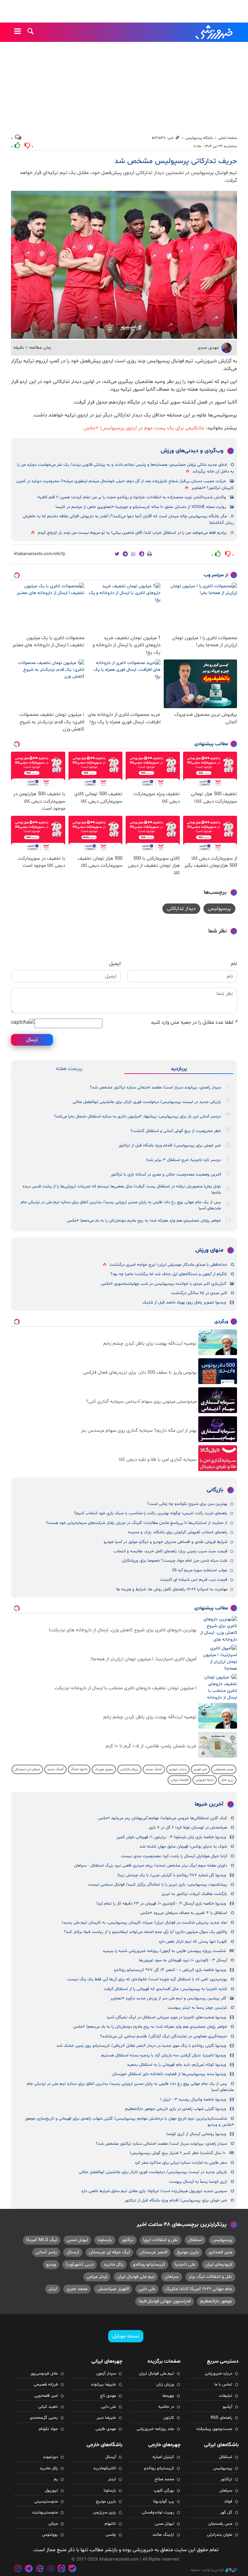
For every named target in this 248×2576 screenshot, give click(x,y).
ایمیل (115, 964)
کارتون (169, 2418)
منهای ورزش (209, 1250)
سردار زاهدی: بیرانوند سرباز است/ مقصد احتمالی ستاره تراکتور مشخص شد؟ (155, 1088)
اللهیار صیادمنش (113, 2289)
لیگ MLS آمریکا (42, 2240)
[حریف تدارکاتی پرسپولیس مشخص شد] (124, 265)
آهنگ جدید (154, 1769)
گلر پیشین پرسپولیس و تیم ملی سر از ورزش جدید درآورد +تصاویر (168, 1998)
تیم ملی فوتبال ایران (136, 2277)
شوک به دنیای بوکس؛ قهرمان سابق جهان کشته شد (183, 1847)
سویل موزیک (104, 1769)
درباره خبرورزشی (218, 2374)
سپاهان (172, 2277)
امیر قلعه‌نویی (46, 2396)
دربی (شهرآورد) (80, 2264)
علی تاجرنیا (185, 2264)
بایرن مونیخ (188, 2252)
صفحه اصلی (228, 138)
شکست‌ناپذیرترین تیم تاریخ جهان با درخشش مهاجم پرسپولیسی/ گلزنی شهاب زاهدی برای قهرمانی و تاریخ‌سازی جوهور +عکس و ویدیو (129, 2122)
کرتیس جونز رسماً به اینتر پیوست (197, 2008)
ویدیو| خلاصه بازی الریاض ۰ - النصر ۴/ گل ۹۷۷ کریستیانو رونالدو (170, 1970)
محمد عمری (77, 2289)
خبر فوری (200, 1769)
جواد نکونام (48, 2429)
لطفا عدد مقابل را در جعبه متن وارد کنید (194, 1022)
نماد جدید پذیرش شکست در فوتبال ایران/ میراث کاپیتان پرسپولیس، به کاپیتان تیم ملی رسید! (144, 1923)
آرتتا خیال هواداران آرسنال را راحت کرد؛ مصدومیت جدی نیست (174, 1856)
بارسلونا (105, 2240)
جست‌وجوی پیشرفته (214, 2429)
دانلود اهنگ (79, 1769)
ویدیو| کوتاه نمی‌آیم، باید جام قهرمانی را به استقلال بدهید (176, 2065)
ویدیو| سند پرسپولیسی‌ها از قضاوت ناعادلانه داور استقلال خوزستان (169, 2074)
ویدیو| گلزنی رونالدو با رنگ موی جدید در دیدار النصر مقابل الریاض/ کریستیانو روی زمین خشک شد (141, 2046)
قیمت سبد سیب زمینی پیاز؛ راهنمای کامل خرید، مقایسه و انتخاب (170, 1551)
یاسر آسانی (46, 2252)
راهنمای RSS (221, 2418)
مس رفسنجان (220, 2524)
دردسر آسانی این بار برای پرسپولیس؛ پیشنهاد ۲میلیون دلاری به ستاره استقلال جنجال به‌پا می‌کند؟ (137, 1117)
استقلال (195, 2240)
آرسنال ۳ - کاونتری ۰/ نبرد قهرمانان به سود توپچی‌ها (183, 1960)
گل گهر (226, 2513)
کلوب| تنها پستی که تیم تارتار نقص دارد (193, 1942)
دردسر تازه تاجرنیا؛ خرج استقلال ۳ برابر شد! (183, 1160)
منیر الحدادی (220, 2252)
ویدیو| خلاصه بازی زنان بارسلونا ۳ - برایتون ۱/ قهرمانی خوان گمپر (171, 1837)
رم (56, 2479)
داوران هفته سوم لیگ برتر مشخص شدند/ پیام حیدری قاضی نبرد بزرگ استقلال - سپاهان (150, 1866)
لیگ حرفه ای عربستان (109, 2252)
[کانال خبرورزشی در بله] (72, 2569)
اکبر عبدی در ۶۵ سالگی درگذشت (199, 1293)
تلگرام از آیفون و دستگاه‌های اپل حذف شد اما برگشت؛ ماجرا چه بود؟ (169, 1274)
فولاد (228, 2502)
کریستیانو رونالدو (149, 2264)
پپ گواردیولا (164, 2502)
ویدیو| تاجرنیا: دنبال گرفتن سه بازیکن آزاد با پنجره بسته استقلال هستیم (164, 2055)
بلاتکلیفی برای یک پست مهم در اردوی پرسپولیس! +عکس (144, 428)
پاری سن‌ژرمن (104, 2513)
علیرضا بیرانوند (103, 2385)
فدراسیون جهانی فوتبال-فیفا (165, 2301)
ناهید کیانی (48, 2407)
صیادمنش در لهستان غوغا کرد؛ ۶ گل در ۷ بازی (188, 1828)
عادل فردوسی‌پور (44, 2374)
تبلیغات (225, 2396)
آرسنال (73, 2252)
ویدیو (51, 2264)
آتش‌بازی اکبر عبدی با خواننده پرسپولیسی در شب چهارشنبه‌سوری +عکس (163, 1284)
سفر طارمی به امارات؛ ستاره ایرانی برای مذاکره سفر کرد (181, 2163)
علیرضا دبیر (106, 2418)
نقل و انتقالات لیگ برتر (210, 2277)
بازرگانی (215, 1490)
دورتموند (50, 2457)
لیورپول (51, 2491)
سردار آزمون (106, 2374)
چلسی (111, 2535)
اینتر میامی (97, 2277)
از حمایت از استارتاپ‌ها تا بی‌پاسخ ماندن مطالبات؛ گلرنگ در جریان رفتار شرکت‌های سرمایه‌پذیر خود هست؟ (137, 1523)
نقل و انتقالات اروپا (161, 2240)
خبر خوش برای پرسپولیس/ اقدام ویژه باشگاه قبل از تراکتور (170, 1146)
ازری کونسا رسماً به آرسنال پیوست (198, 2182)
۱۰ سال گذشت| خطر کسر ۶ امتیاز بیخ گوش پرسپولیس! (178, 2153)
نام (234, 964)
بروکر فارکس (129, 1769)
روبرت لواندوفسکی (158, 2513)
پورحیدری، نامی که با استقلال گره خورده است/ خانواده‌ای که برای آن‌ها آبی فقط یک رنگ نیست (147, 1979)
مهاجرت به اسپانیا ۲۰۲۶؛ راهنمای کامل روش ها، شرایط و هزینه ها (172, 1589)
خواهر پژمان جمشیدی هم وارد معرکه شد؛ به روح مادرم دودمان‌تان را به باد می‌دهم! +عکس (144, 1221)
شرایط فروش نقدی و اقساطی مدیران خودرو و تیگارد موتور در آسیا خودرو (165, 1542)
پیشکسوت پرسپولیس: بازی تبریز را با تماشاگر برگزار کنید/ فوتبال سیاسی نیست (158, 1885)
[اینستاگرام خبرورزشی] (18, 2569)
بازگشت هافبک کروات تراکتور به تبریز (194, 1894)
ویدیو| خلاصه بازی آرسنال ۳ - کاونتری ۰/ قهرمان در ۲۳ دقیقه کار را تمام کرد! (161, 1904)
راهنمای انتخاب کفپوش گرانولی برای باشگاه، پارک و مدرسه (178, 1532)
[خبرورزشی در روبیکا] (51, 2569)
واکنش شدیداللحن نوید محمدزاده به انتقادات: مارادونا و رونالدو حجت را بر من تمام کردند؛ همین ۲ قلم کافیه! (132, 497)
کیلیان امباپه (163, 2457)
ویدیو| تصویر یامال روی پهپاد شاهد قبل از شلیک (184, 1303)
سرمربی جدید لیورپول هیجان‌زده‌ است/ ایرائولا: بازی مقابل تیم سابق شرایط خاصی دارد (154, 2191)
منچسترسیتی (46, 2502)
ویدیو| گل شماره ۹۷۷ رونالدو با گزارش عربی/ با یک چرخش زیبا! (172, 1875)
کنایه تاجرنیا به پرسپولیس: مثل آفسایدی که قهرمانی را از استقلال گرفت (165, 1989)
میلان (53, 2524)
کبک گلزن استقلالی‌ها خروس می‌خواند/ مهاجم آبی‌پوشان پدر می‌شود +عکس (162, 1818)
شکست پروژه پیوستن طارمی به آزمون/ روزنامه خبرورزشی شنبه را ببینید (164, 1951)
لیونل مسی (77, 2240)
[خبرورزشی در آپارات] (40, 2569)
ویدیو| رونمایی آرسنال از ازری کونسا (196, 2134)
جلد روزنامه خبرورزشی (155, 2429)
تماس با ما (223, 2385)
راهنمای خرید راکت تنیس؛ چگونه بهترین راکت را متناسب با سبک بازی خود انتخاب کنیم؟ (151, 1513)
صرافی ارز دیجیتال (27, 1769)
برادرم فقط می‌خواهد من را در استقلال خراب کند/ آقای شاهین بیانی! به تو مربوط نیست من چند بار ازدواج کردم (132, 533)
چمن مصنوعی (224, 1769)
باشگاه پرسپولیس (199, 138)
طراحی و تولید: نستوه (207, 2570)
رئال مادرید (113, 2264)
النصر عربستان (153, 2252)
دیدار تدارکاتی (181, 909)
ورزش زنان (165, 2385)
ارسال (32, 1040)
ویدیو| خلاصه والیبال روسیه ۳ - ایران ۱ (193, 2100)
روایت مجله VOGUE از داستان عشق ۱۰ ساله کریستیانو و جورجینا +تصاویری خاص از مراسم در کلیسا (141, 507)
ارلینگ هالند (163, 2535)
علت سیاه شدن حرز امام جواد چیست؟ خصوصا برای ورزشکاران (175, 1561)
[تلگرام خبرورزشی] (29, 2569)
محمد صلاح (164, 2479)
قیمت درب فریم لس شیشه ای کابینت (194, 1580)
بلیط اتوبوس (205, 1780)
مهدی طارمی (106, 2429)
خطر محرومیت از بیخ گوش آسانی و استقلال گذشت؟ (176, 1131)
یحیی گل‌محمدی (44, 2418)
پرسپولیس (219, 909)
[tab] (179, 1069)
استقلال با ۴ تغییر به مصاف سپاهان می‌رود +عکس (184, 1913)
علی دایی (147, 2289)
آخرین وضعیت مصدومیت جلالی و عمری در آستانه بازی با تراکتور (166, 1175)
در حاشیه (166, 2407)
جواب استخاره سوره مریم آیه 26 (200, 1570)
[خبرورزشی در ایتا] (61, 2569)
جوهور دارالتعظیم (216, 2301)
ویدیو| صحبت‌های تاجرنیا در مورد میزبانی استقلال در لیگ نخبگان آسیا (166, 2017)
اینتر (53, 2289)
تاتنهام (110, 2524)
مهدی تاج (108, 2396)
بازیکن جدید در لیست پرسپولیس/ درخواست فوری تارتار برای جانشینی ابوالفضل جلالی (147, 1102)
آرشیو (227, 2407)
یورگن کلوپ (164, 2491)
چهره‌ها (168, 2396)
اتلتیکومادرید (105, 2468)
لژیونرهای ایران (219, 2264)
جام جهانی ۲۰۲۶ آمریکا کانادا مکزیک (199, 2289)
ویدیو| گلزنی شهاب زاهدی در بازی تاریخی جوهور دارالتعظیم (176, 2109)
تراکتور (128, 2240)
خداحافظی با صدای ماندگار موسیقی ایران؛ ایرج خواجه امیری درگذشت (168, 1265)
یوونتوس (50, 2535)
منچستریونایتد (45, 2513)
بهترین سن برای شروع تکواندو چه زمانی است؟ (187, 1504)
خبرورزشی (214, 32)
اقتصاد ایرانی (179, 1780)
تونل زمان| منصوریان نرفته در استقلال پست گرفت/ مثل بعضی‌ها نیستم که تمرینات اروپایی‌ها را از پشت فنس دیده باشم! (122, 1190)
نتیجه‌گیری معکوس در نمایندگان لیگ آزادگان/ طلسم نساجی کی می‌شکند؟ (164, 2036)
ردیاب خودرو (178, 1769)
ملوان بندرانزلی (220, 2535)
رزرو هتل (227, 1780)
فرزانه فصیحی (46, 2385)
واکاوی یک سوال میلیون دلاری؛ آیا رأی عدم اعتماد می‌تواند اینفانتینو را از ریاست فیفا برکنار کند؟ (145, 1932)
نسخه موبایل (126, 2336)
